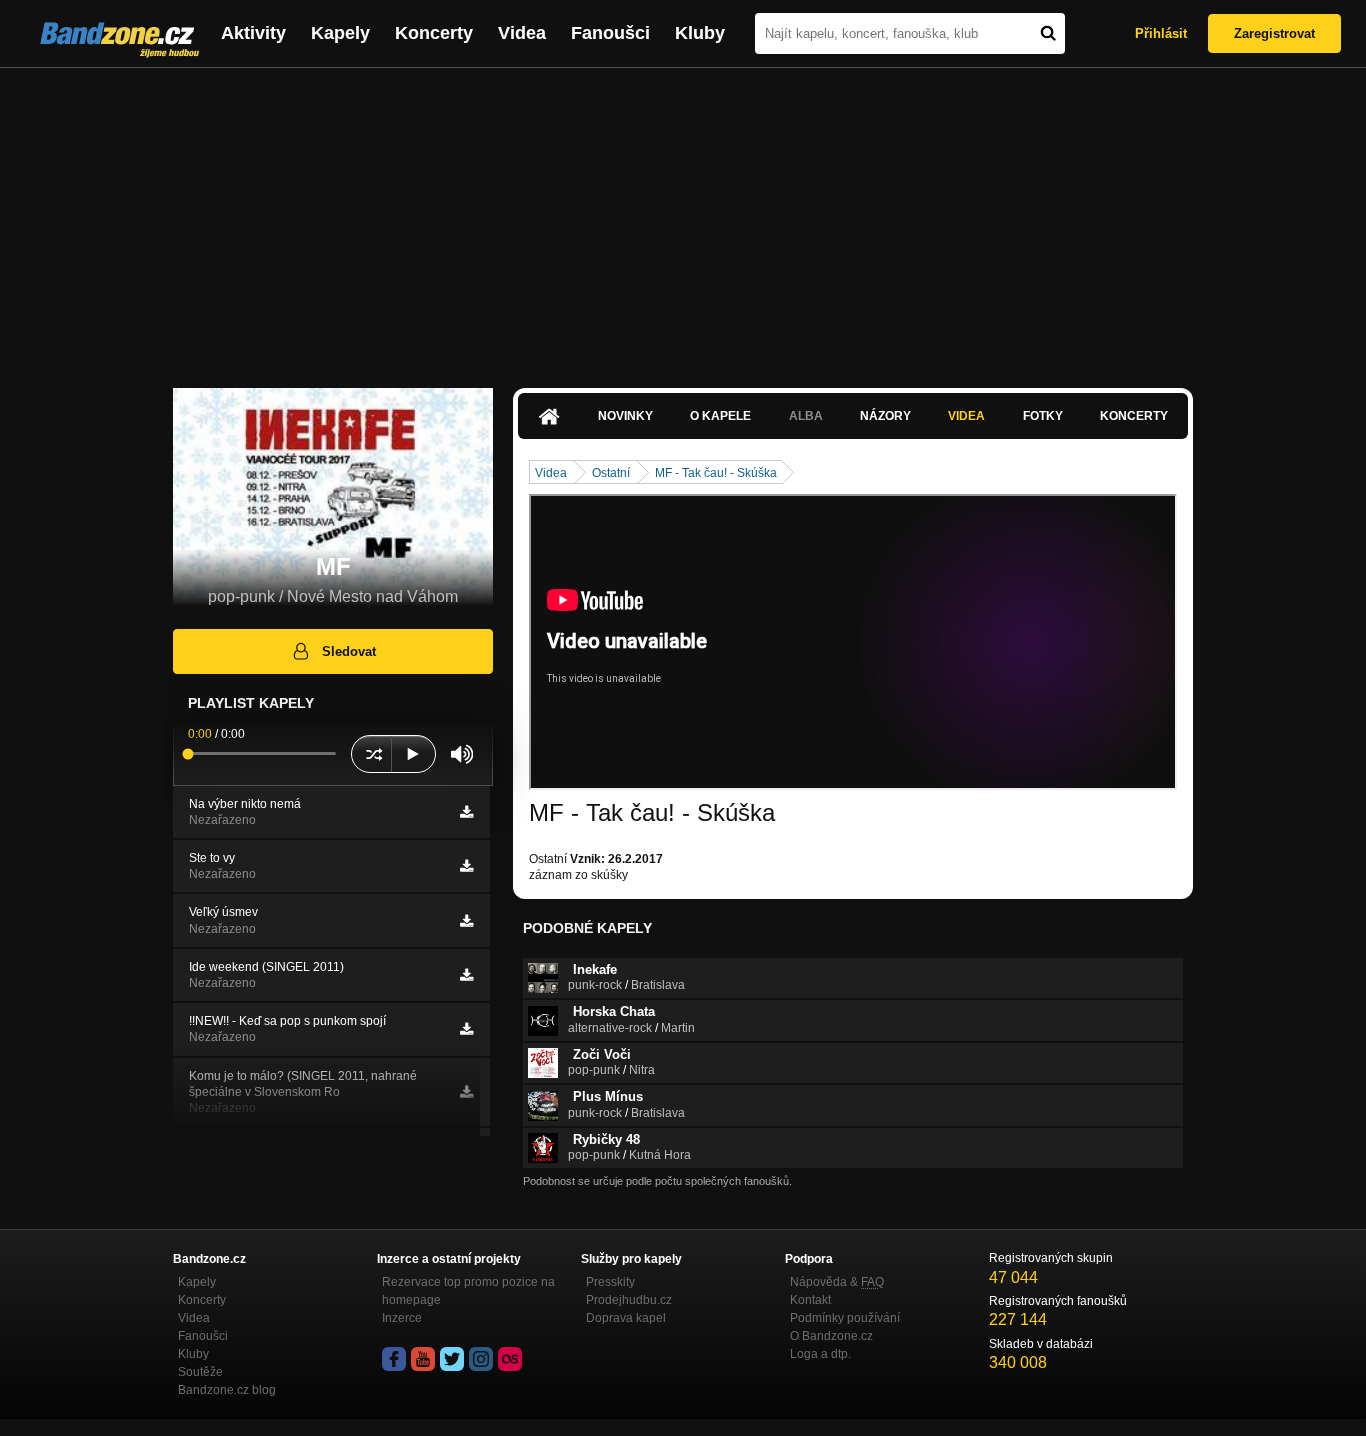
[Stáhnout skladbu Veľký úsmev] (466, 921)
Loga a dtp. (820, 1354)
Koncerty (434, 33)
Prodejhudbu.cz (629, 1300)
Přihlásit (1161, 33)
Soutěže (200, 1372)
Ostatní (611, 473)
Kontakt (810, 1300)
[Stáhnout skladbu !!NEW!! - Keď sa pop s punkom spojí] (466, 1029)
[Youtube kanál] (423, 1359)
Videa (522, 33)
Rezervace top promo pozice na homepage (468, 1291)
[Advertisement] (683, 218)
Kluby (700, 33)
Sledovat (349, 651)
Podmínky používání (845, 1318)
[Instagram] (481, 1359)
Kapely (340, 33)
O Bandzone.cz (831, 1336)
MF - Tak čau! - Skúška (716, 473)
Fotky (1043, 416)
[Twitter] (452, 1359)
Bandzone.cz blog (227, 1390)
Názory (885, 416)
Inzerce (402, 1318)
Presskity (610, 1282)
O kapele (720, 416)
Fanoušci (610, 33)
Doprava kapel (626, 1318)
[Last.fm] (510, 1359)
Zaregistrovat (1274, 33)
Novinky (625, 416)
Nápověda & (837, 1282)
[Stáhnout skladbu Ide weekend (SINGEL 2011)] (466, 975)
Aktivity (253, 33)
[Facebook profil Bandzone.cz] (394, 1359)
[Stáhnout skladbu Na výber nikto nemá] (466, 812)
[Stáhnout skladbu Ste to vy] (466, 866)
